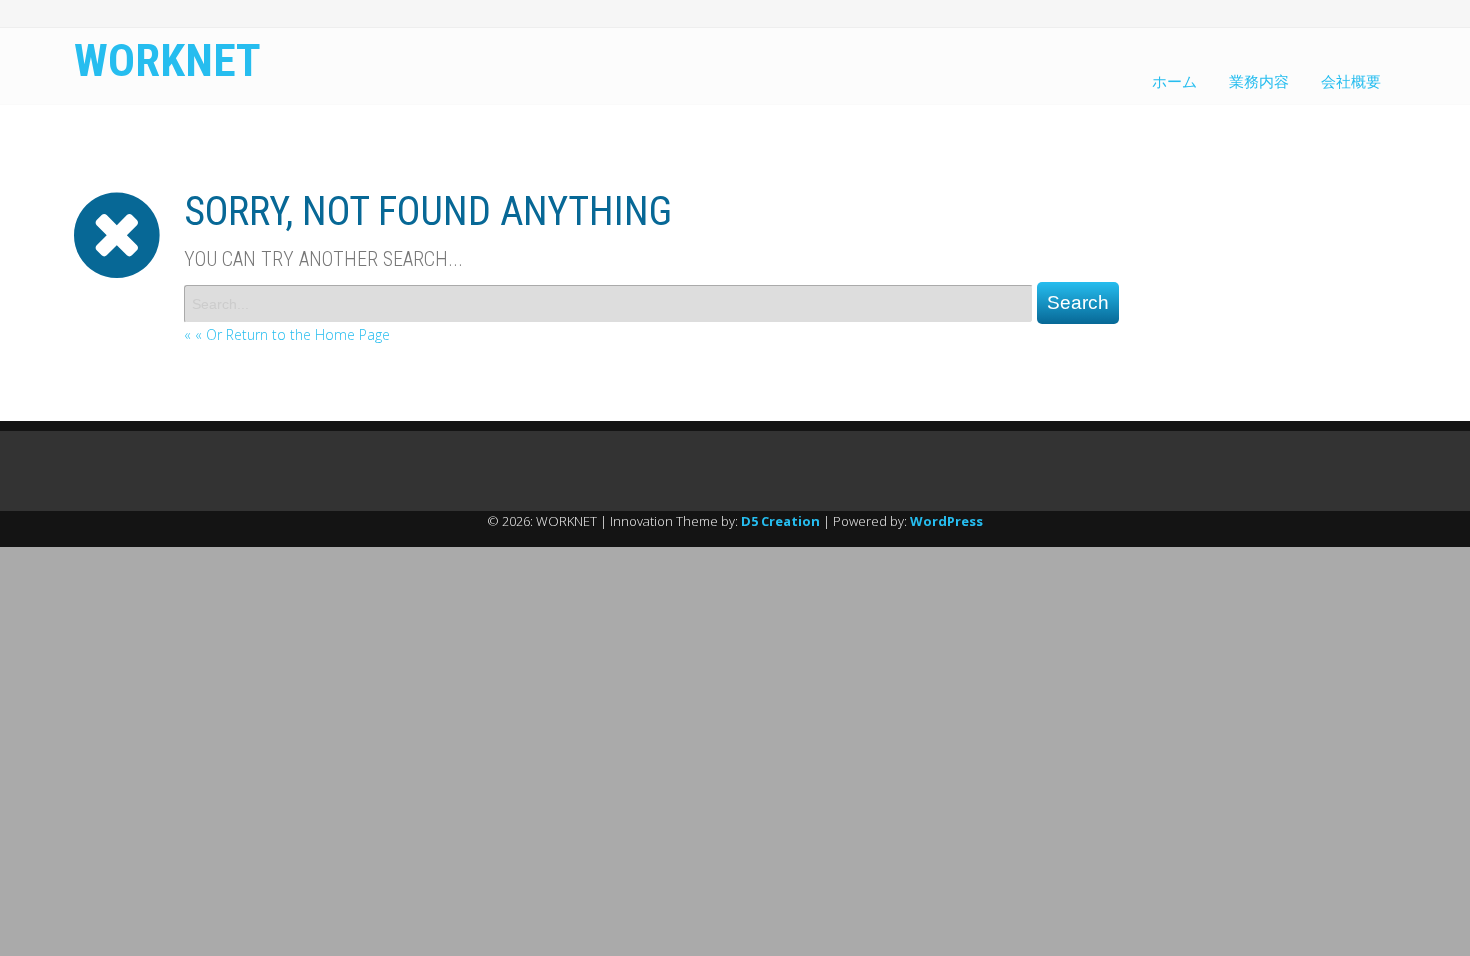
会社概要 (1351, 82)
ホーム (1174, 82)
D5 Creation (780, 521)
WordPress (946, 521)
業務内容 (1259, 82)
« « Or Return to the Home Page (287, 334)
